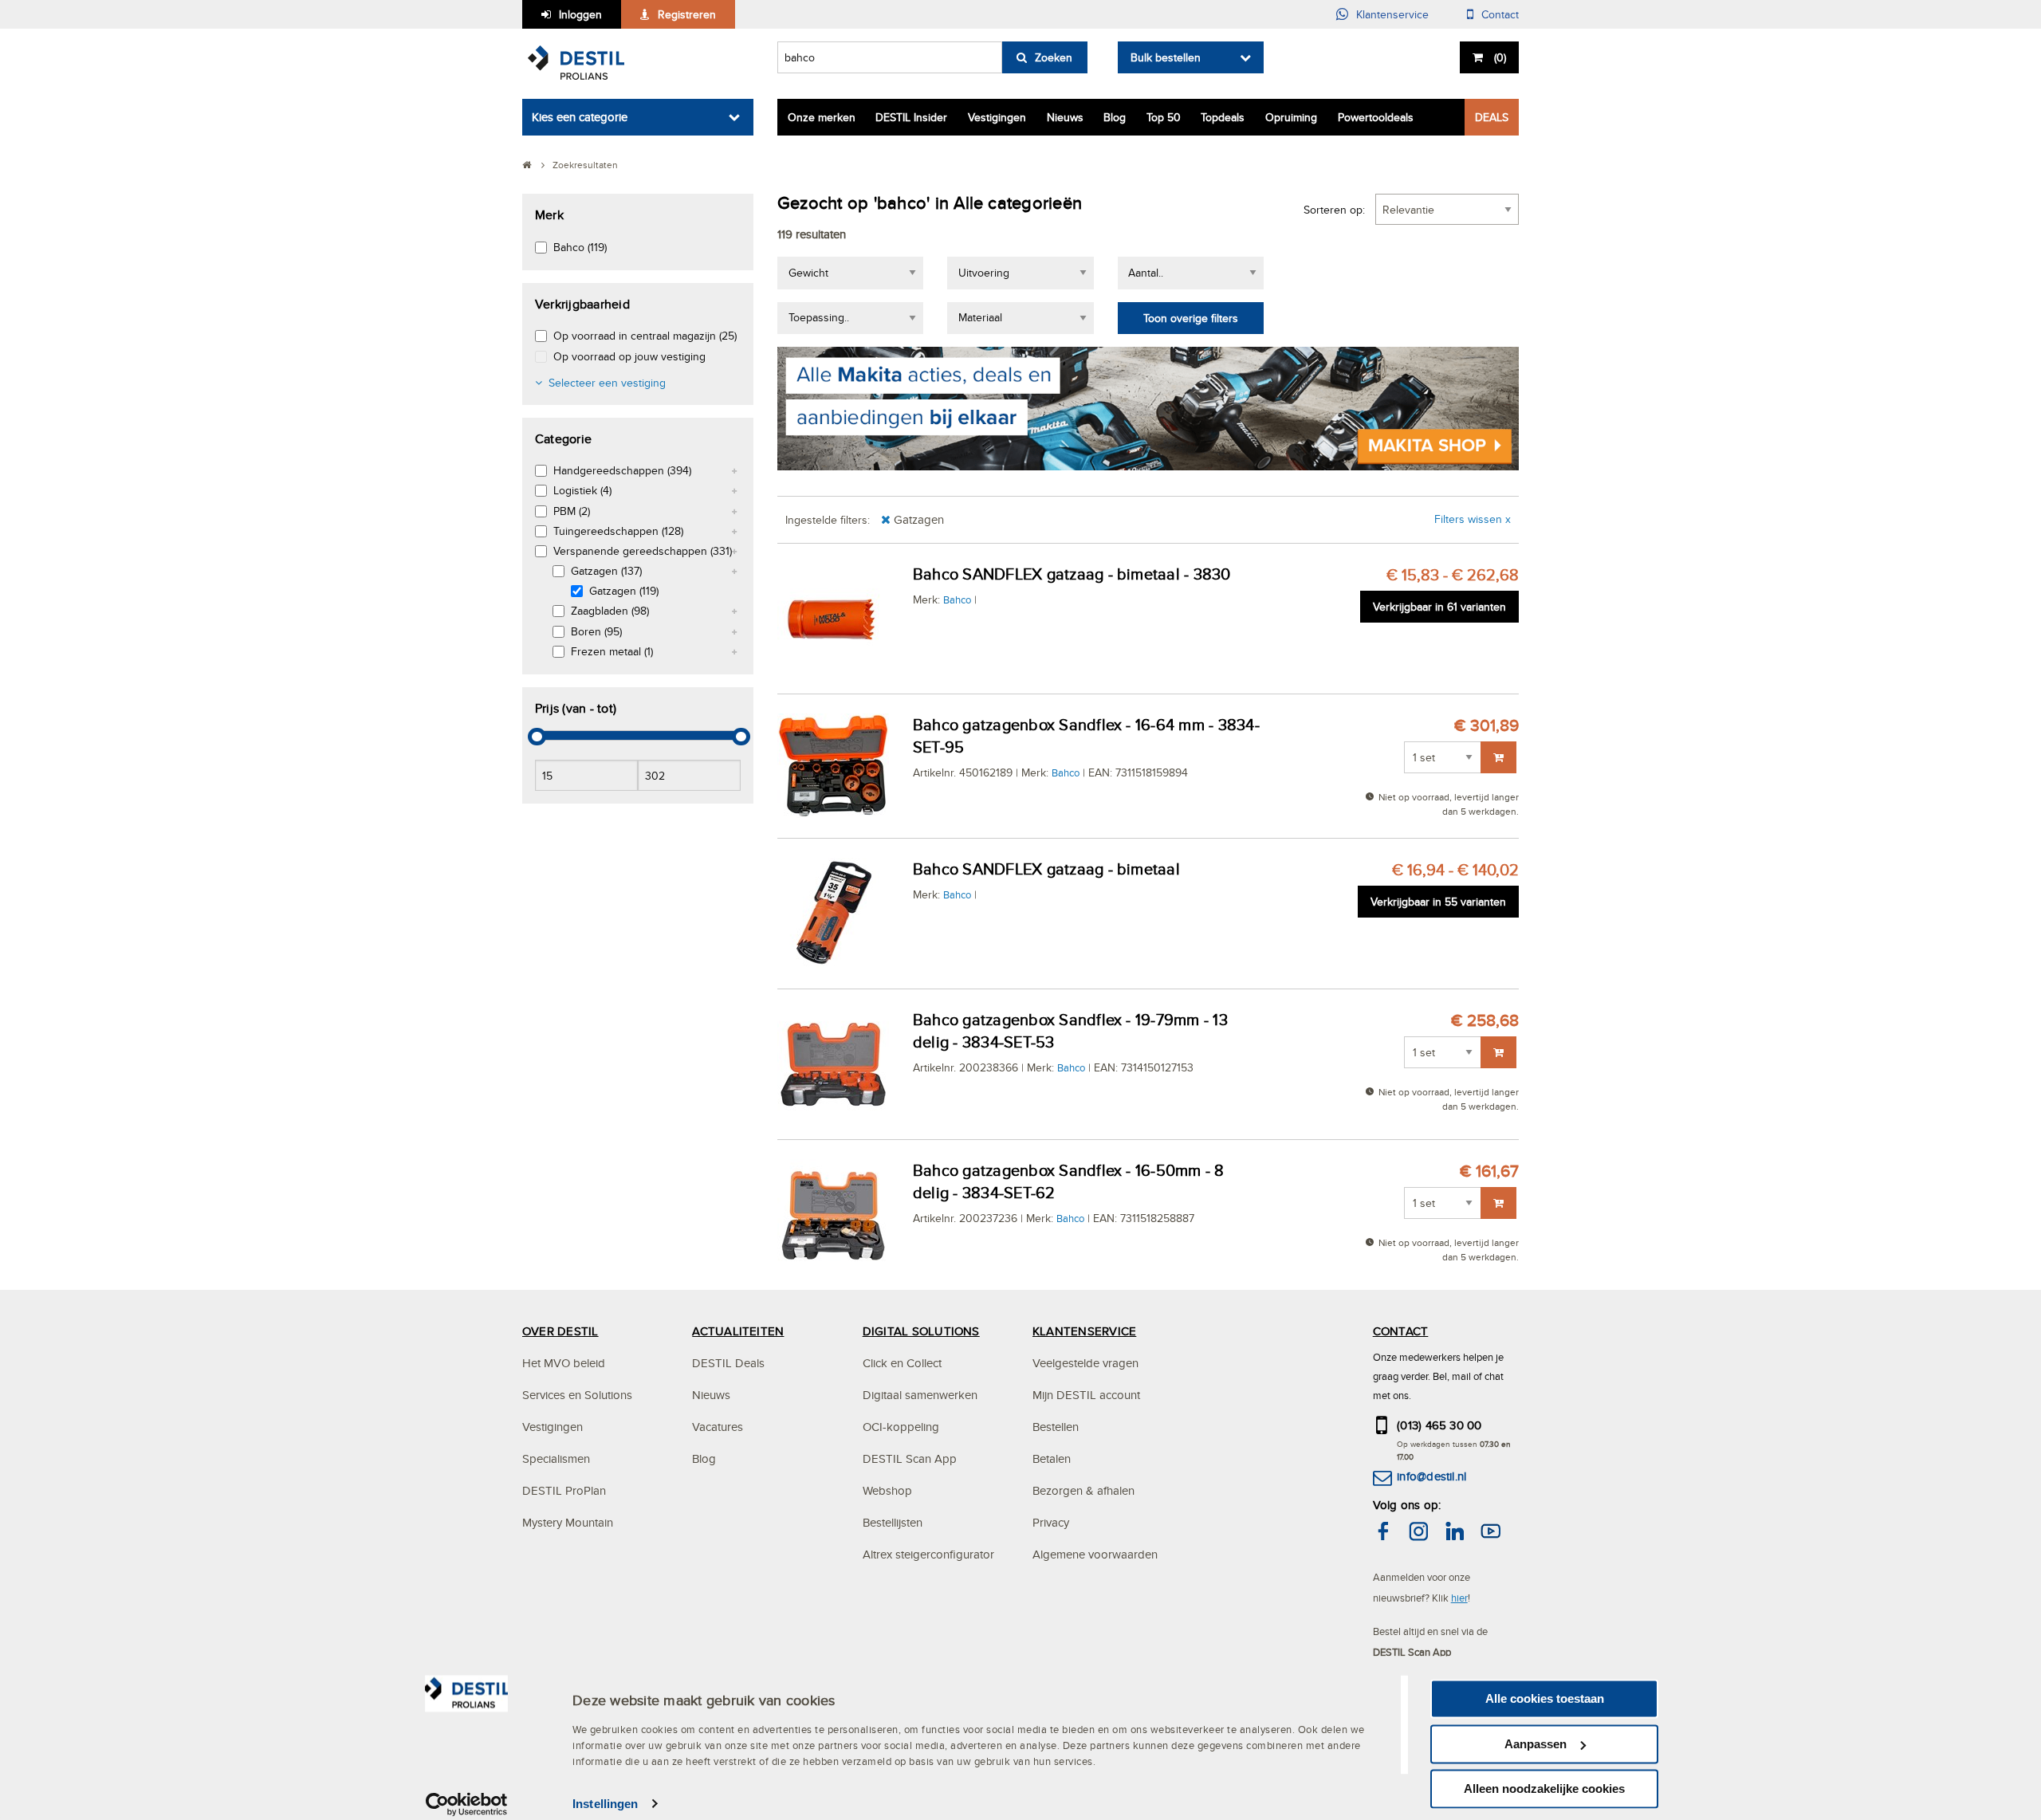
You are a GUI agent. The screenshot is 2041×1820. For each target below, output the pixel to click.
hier (1459, 1598)
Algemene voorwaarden (1095, 1554)
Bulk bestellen (1166, 57)
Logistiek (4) (582, 490)
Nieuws (1065, 117)
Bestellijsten (893, 1522)
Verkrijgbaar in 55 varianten (1438, 902)
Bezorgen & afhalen (1083, 1490)
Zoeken (1054, 57)
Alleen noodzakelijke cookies (1544, 1789)
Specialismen (556, 1458)
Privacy (1051, 1522)
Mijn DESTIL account (1086, 1395)
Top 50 (1164, 117)
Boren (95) (596, 631)
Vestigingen (997, 117)
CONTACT (1401, 1331)
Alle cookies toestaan (1545, 1698)
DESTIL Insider (911, 117)
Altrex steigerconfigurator (928, 1554)
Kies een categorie (580, 117)
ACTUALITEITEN (738, 1331)
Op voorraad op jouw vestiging (629, 356)
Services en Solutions (577, 1395)
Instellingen (605, 1804)
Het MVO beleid (564, 1363)
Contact (1500, 14)
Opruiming (1291, 117)
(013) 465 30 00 (1439, 1425)
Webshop (887, 1490)
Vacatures (718, 1427)
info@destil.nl (1431, 1476)
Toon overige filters (1191, 318)
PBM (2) (572, 511)
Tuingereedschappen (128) (618, 531)
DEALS (1492, 117)
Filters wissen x (1473, 519)
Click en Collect (902, 1363)
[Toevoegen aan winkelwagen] (1498, 757)
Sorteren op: (1334, 210)
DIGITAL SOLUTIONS (921, 1331)
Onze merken (822, 117)
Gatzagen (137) (606, 571)
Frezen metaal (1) (612, 651)
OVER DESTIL (560, 1331)
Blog (1115, 117)
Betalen (1052, 1458)
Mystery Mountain (568, 1522)
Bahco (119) (580, 247)
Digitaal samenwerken (920, 1395)
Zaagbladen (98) (610, 611)
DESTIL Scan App (910, 1458)
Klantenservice (1392, 14)
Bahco (957, 599)
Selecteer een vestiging (607, 383)
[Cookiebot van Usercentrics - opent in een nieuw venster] (467, 1804)
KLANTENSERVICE (1084, 1331)
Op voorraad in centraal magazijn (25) (645, 336)
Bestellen (1056, 1427)
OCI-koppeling (901, 1427)
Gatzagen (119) (624, 591)
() (1500, 57)
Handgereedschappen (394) (622, 470)
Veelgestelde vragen (1085, 1363)
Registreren (687, 14)
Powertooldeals (1376, 117)
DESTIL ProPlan (564, 1490)
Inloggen (580, 14)
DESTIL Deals (728, 1363)
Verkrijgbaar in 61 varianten (1439, 607)
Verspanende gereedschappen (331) (643, 551)
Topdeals (1223, 117)
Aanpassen (1536, 1744)
